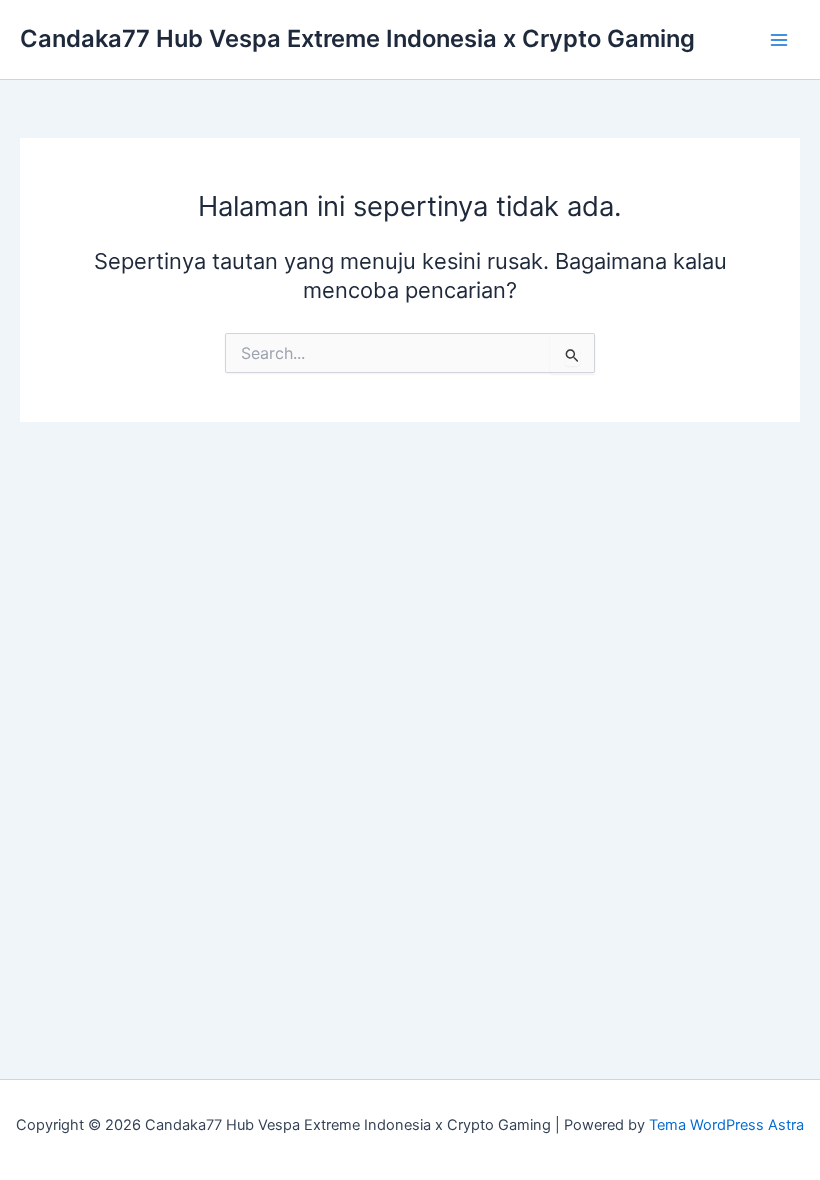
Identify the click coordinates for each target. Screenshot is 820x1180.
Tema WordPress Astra (726, 1125)
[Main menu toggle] (779, 40)
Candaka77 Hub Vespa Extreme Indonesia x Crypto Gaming (357, 38)
